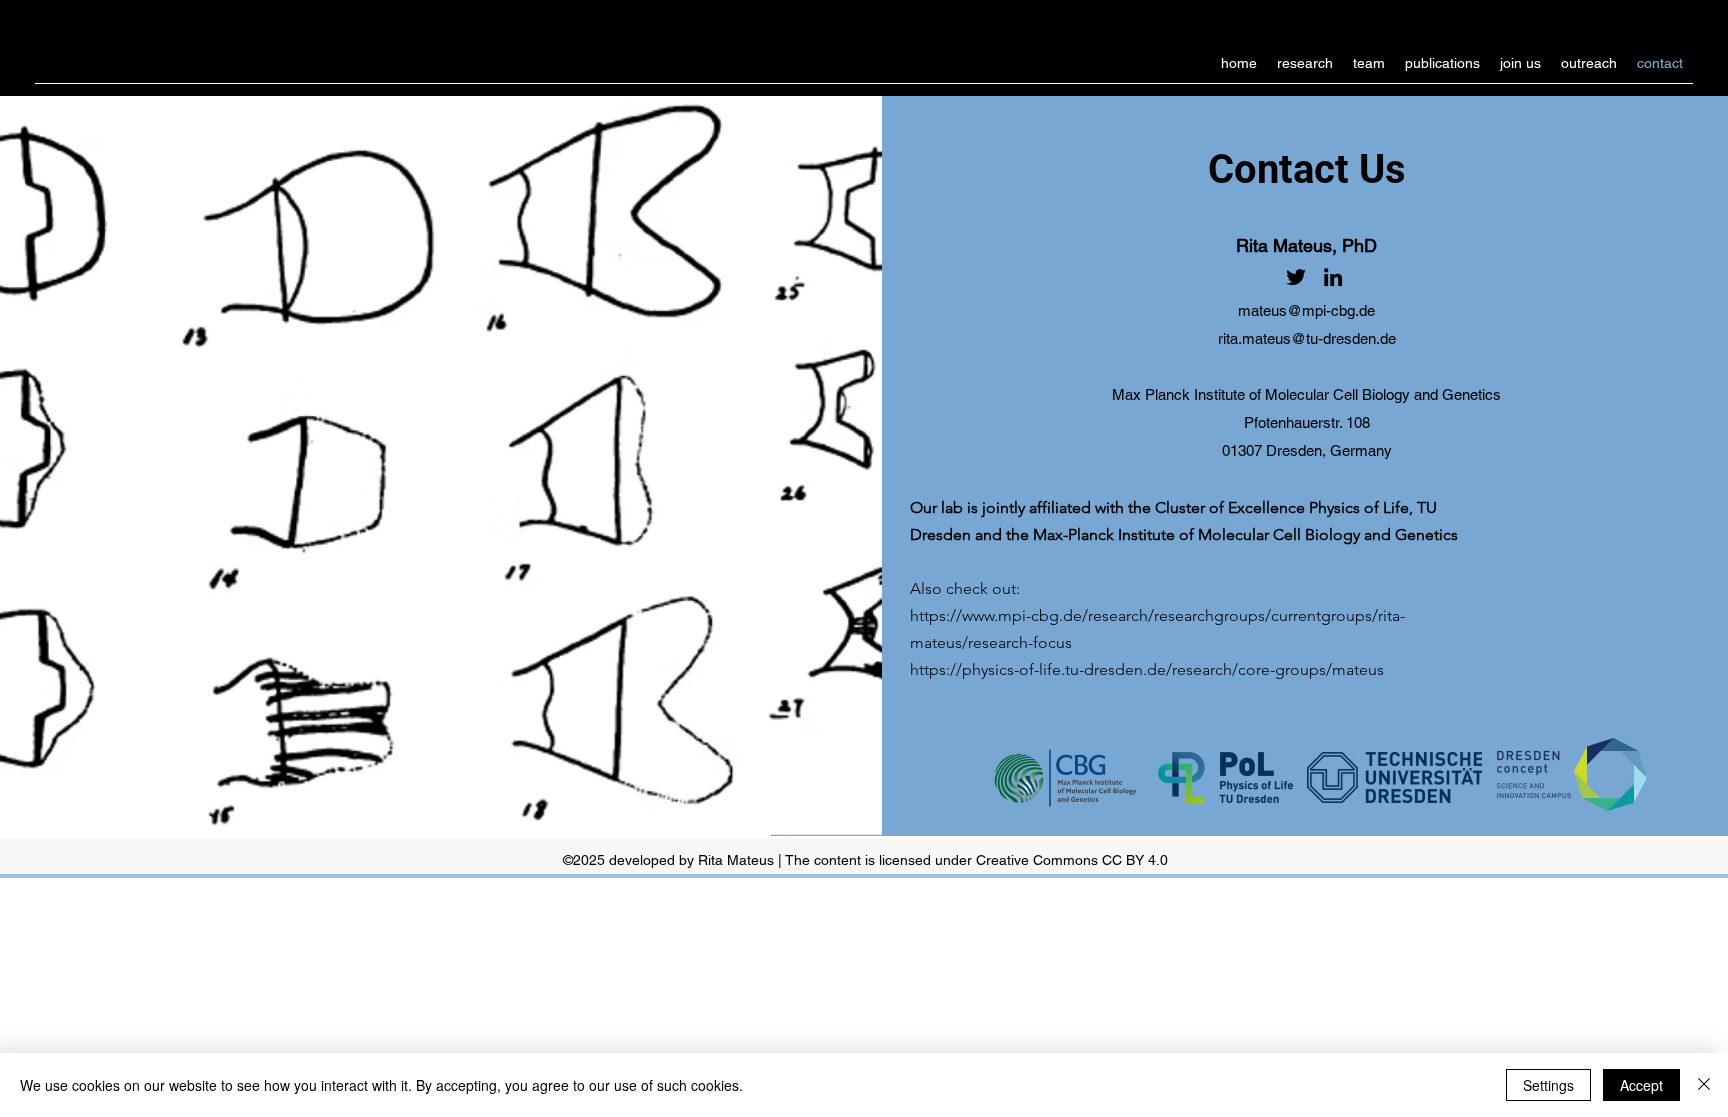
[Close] (1704, 1085)
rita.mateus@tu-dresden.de (1307, 338)
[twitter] (1296, 277)
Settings (1548, 1085)
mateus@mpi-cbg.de (1306, 310)
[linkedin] (1333, 277)
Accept (1641, 1085)
